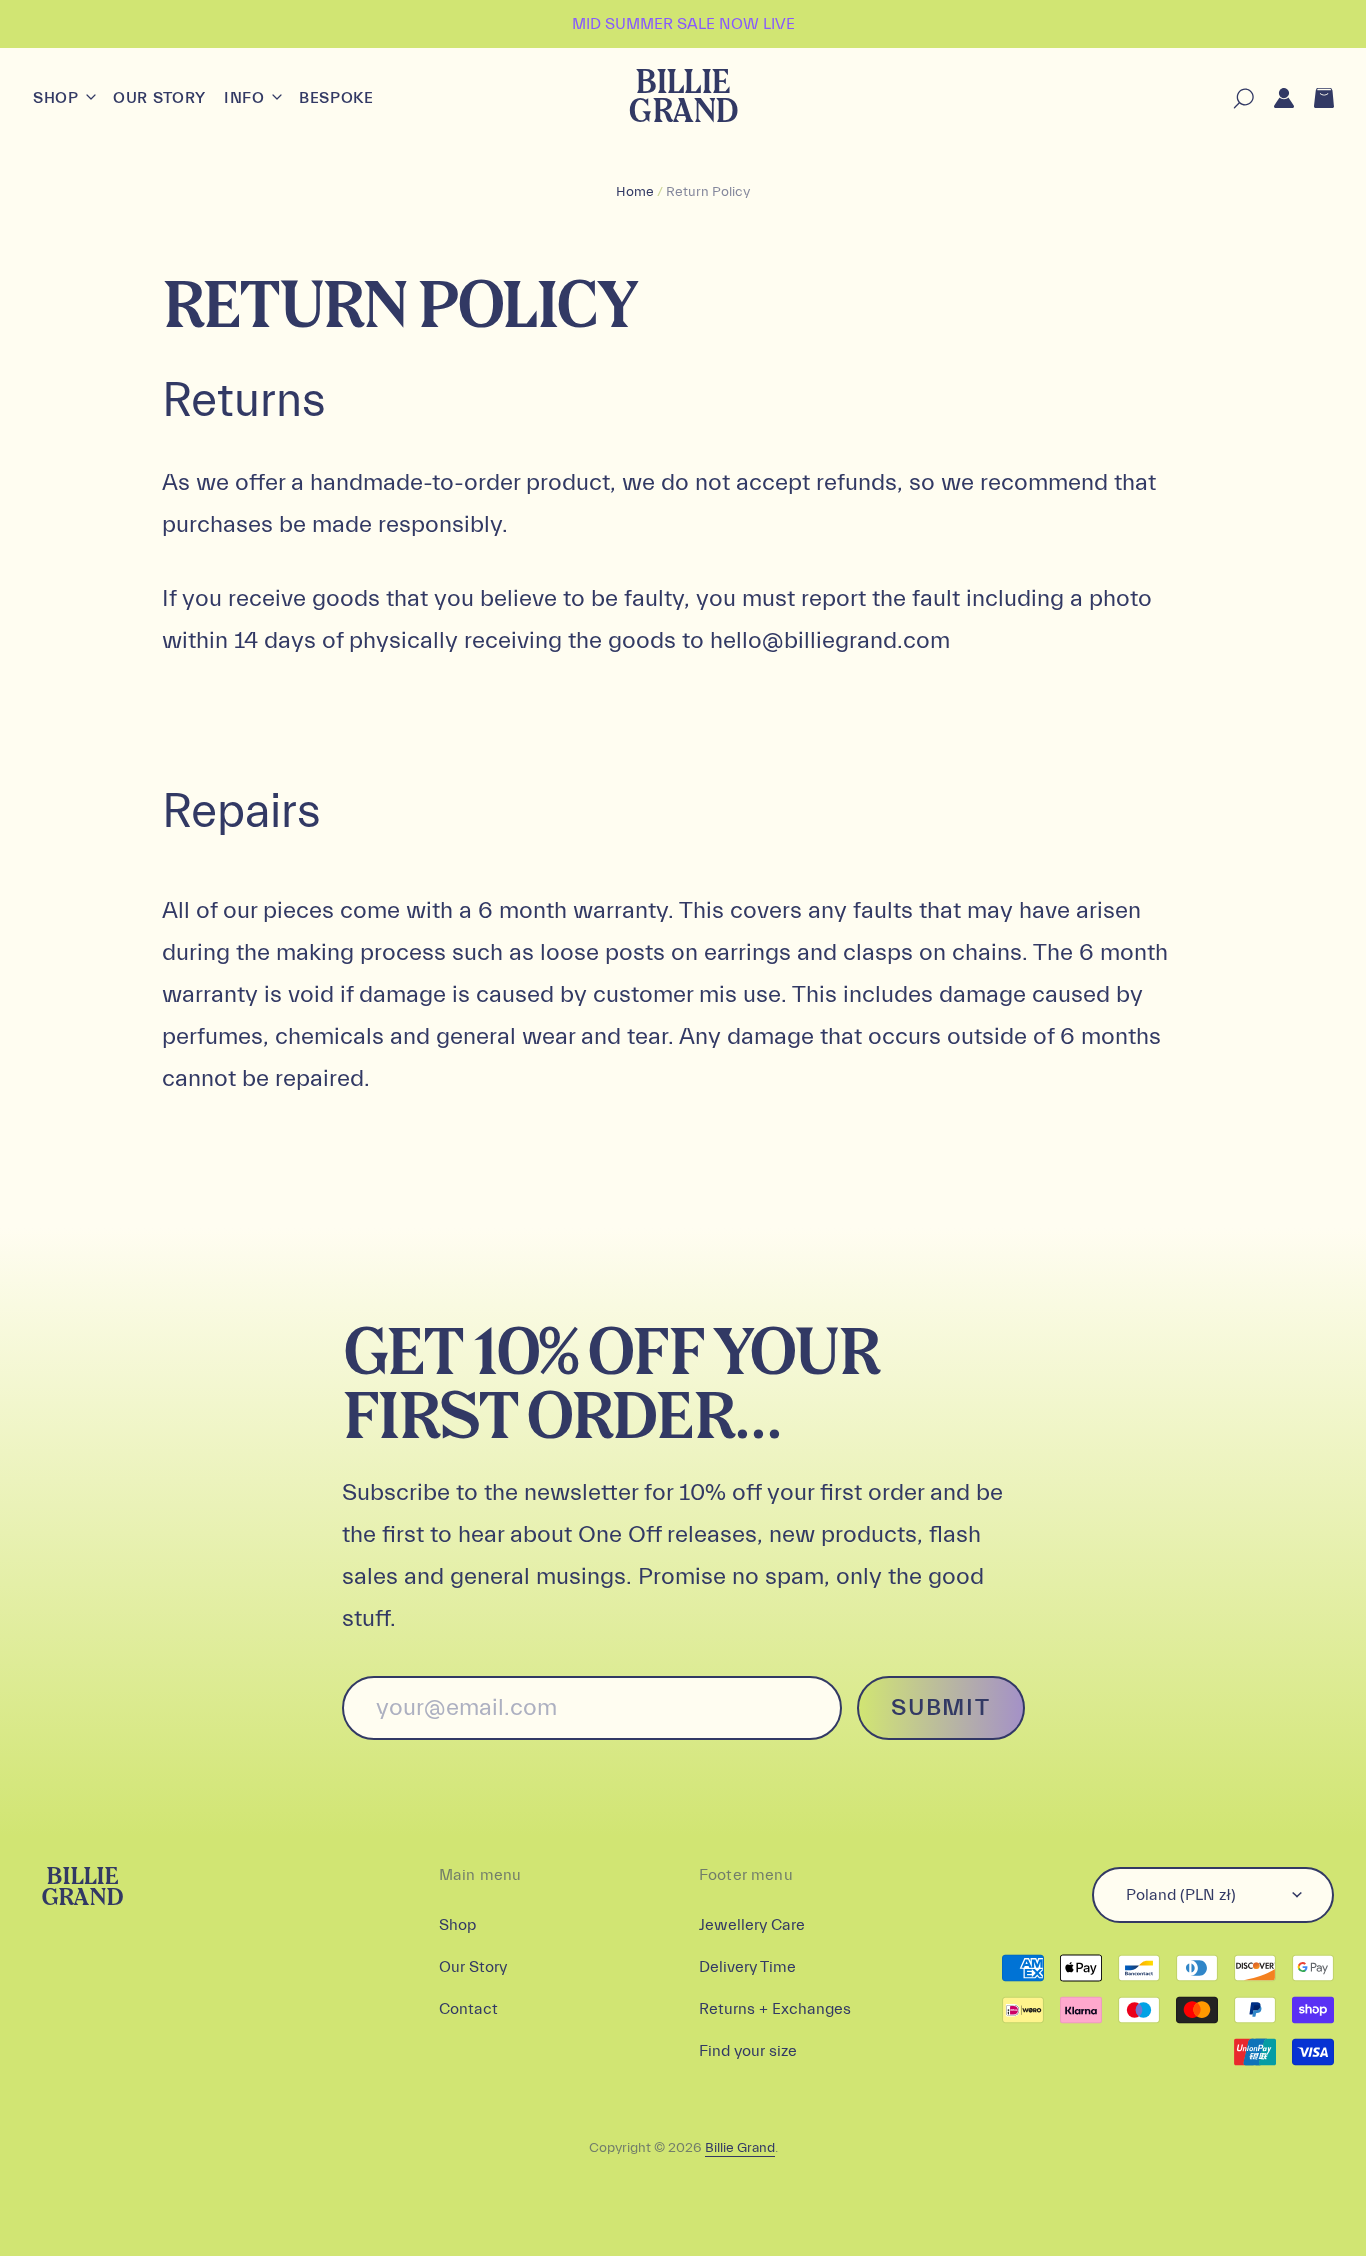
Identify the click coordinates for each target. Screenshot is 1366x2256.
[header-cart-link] (1314, 98)
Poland (1181, 1895)
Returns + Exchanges (775, 2009)
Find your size (748, 2051)
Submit (940, 1707)
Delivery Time (747, 1967)
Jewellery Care (752, 1925)
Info (246, 98)
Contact (468, 2009)
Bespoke (336, 98)
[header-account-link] (1274, 98)
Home (635, 192)
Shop (58, 98)
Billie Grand (682, 98)
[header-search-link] (1233, 98)
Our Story (159, 98)
